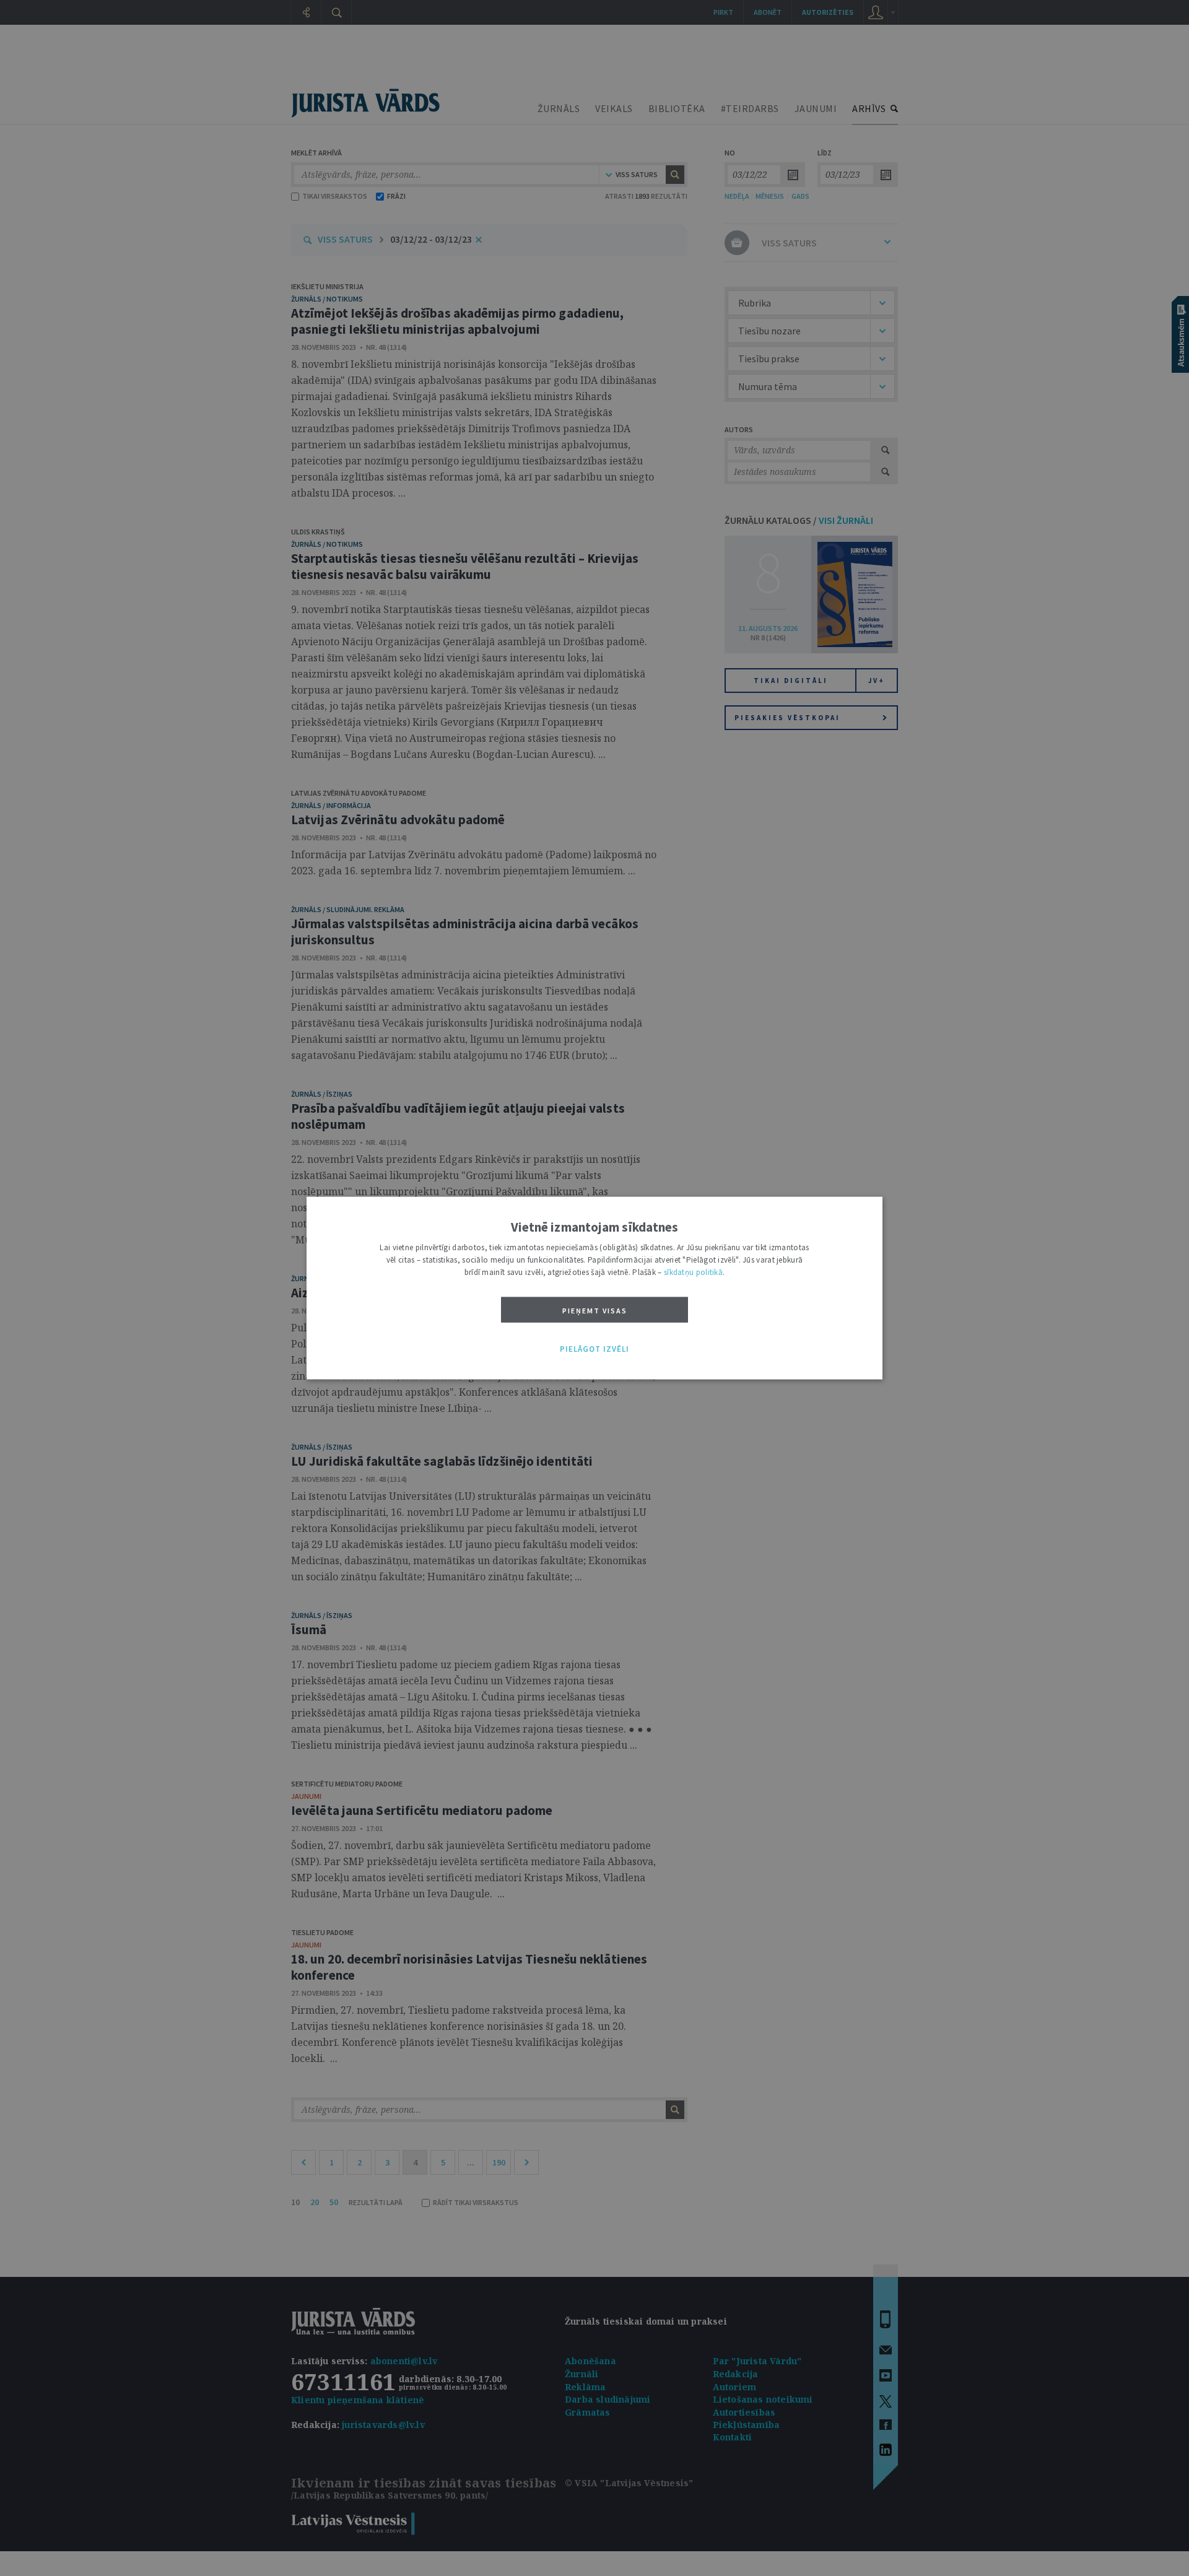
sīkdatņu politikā (693, 1272)
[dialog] (594, 1288)
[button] (594, 1349)
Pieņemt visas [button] (595, 1311)
